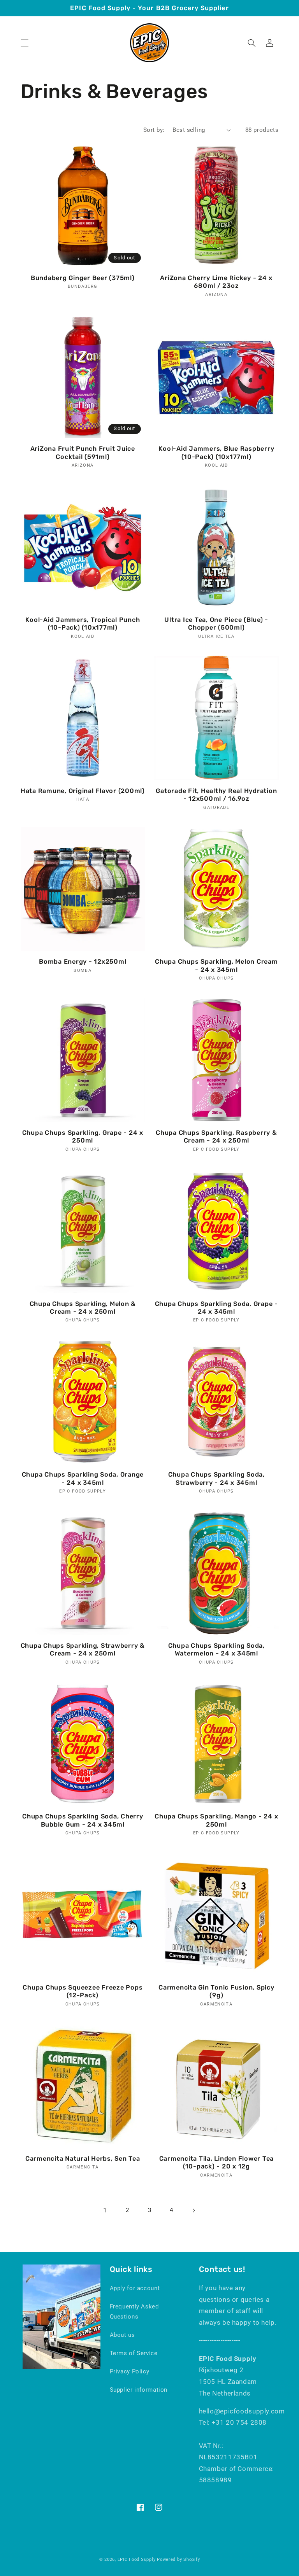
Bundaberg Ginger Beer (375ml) (83, 278)
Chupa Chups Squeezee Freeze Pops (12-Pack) (83, 1991)
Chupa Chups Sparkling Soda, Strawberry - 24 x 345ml (216, 1478)
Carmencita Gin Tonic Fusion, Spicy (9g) (216, 1991)
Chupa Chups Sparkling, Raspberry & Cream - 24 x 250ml (216, 1137)
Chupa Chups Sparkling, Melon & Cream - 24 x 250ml (83, 1308)
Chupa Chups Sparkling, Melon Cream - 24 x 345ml (216, 965)
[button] (25, 43)
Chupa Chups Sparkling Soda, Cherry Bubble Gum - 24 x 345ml (83, 1820)
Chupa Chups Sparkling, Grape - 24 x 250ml (83, 1137)
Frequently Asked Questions (134, 2312)
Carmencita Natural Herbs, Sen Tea (83, 2159)
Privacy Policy (130, 2371)
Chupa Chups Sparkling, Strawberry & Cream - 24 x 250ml (83, 1649)
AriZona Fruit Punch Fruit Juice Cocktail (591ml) (83, 452)
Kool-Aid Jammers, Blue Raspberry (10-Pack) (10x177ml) (216, 452)
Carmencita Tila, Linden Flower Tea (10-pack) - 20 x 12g (217, 2162)
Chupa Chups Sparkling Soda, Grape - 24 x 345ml (216, 1308)
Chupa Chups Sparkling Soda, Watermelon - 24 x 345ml (216, 1649)
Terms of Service (134, 2353)
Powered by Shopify (178, 2559)
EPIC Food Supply (137, 2559)
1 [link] (105, 2210)
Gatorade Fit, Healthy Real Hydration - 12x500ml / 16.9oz (216, 795)
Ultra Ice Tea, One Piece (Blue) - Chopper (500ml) (216, 624)
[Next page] (193, 2210)
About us (122, 2335)
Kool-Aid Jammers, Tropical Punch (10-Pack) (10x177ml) (83, 624)
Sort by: (154, 130)
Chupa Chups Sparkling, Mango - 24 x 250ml (216, 1820)
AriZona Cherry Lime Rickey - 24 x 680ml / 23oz (216, 282)
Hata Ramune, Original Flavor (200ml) (83, 791)
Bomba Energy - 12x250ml (83, 962)
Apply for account (135, 2288)
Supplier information (139, 2390)
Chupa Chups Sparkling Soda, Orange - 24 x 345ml (83, 1478)
